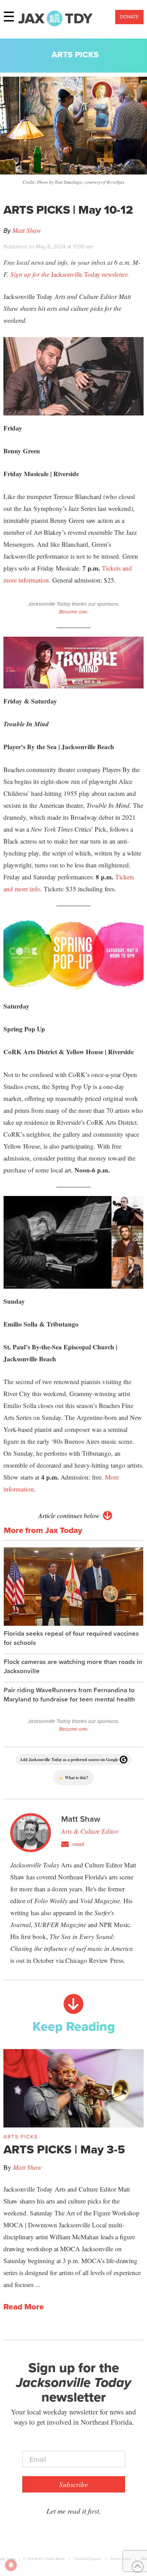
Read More (24, 2307)
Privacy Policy (121, 2559)
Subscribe (73, 2484)
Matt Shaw (27, 230)
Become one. (74, 612)
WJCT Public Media (50, 2559)
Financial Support (88, 2559)
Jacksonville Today (70, 274)
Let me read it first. (74, 2511)
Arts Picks (75, 55)
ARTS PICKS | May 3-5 (64, 2149)
